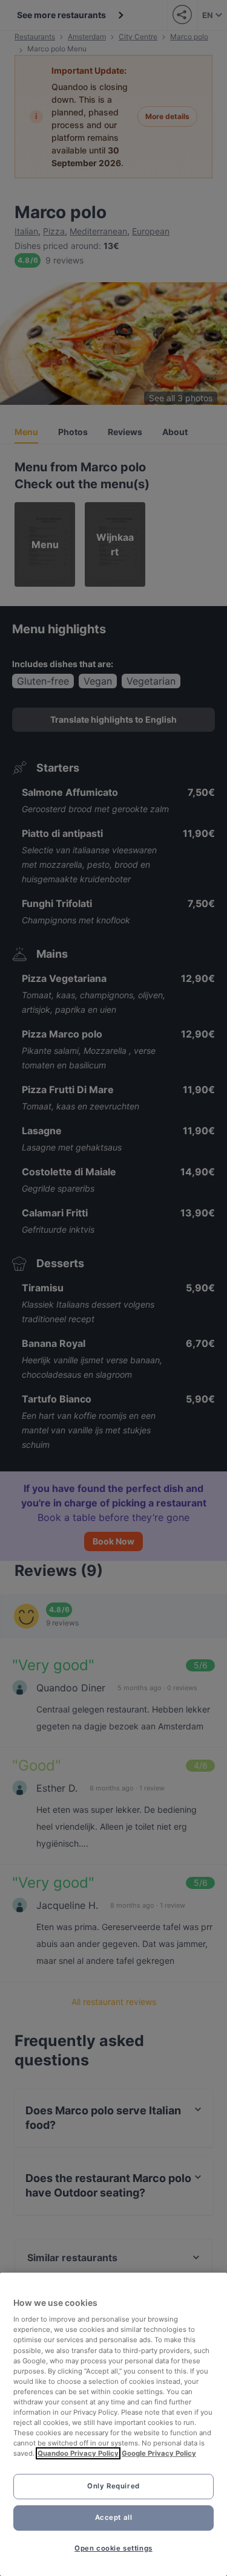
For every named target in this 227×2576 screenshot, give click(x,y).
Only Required (113, 2486)
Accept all (114, 2517)
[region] (113, 2424)
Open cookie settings (113, 2548)
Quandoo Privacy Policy (78, 2453)
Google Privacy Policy (159, 2453)
